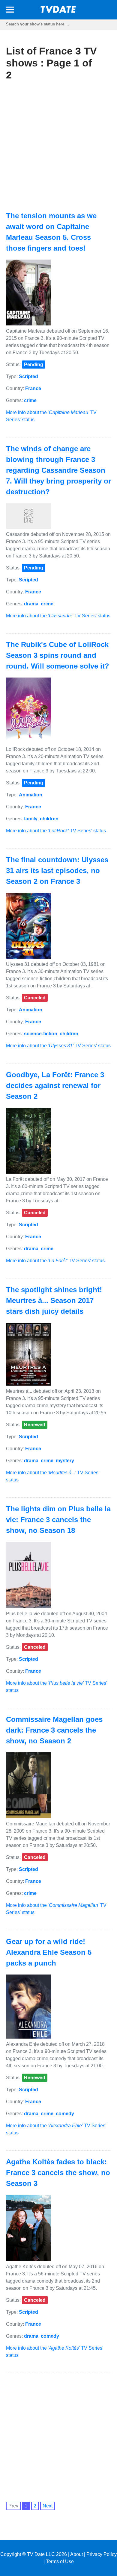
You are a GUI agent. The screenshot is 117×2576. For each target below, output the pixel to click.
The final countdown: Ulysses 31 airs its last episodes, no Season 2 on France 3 (57, 870)
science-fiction (41, 1034)
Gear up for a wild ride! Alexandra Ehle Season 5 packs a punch (49, 1952)
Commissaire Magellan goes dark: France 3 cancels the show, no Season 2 (54, 1730)
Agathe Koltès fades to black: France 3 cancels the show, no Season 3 (58, 2173)
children (49, 819)
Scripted (28, 376)
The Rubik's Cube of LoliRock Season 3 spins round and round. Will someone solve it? (58, 655)
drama (31, 604)
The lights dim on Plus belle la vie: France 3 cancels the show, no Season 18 (58, 1520)
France (33, 388)
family (31, 819)
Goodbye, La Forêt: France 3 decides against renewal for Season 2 (55, 1085)
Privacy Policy (102, 2554)
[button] (10, 11)
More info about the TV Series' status (58, 616)
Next (48, 2506)
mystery (65, 1461)
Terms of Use (60, 2561)
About (76, 2554)
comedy (65, 2114)
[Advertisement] (58, 146)
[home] (58, 11)
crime (30, 400)
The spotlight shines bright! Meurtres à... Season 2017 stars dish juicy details (54, 1300)
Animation (31, 795)
